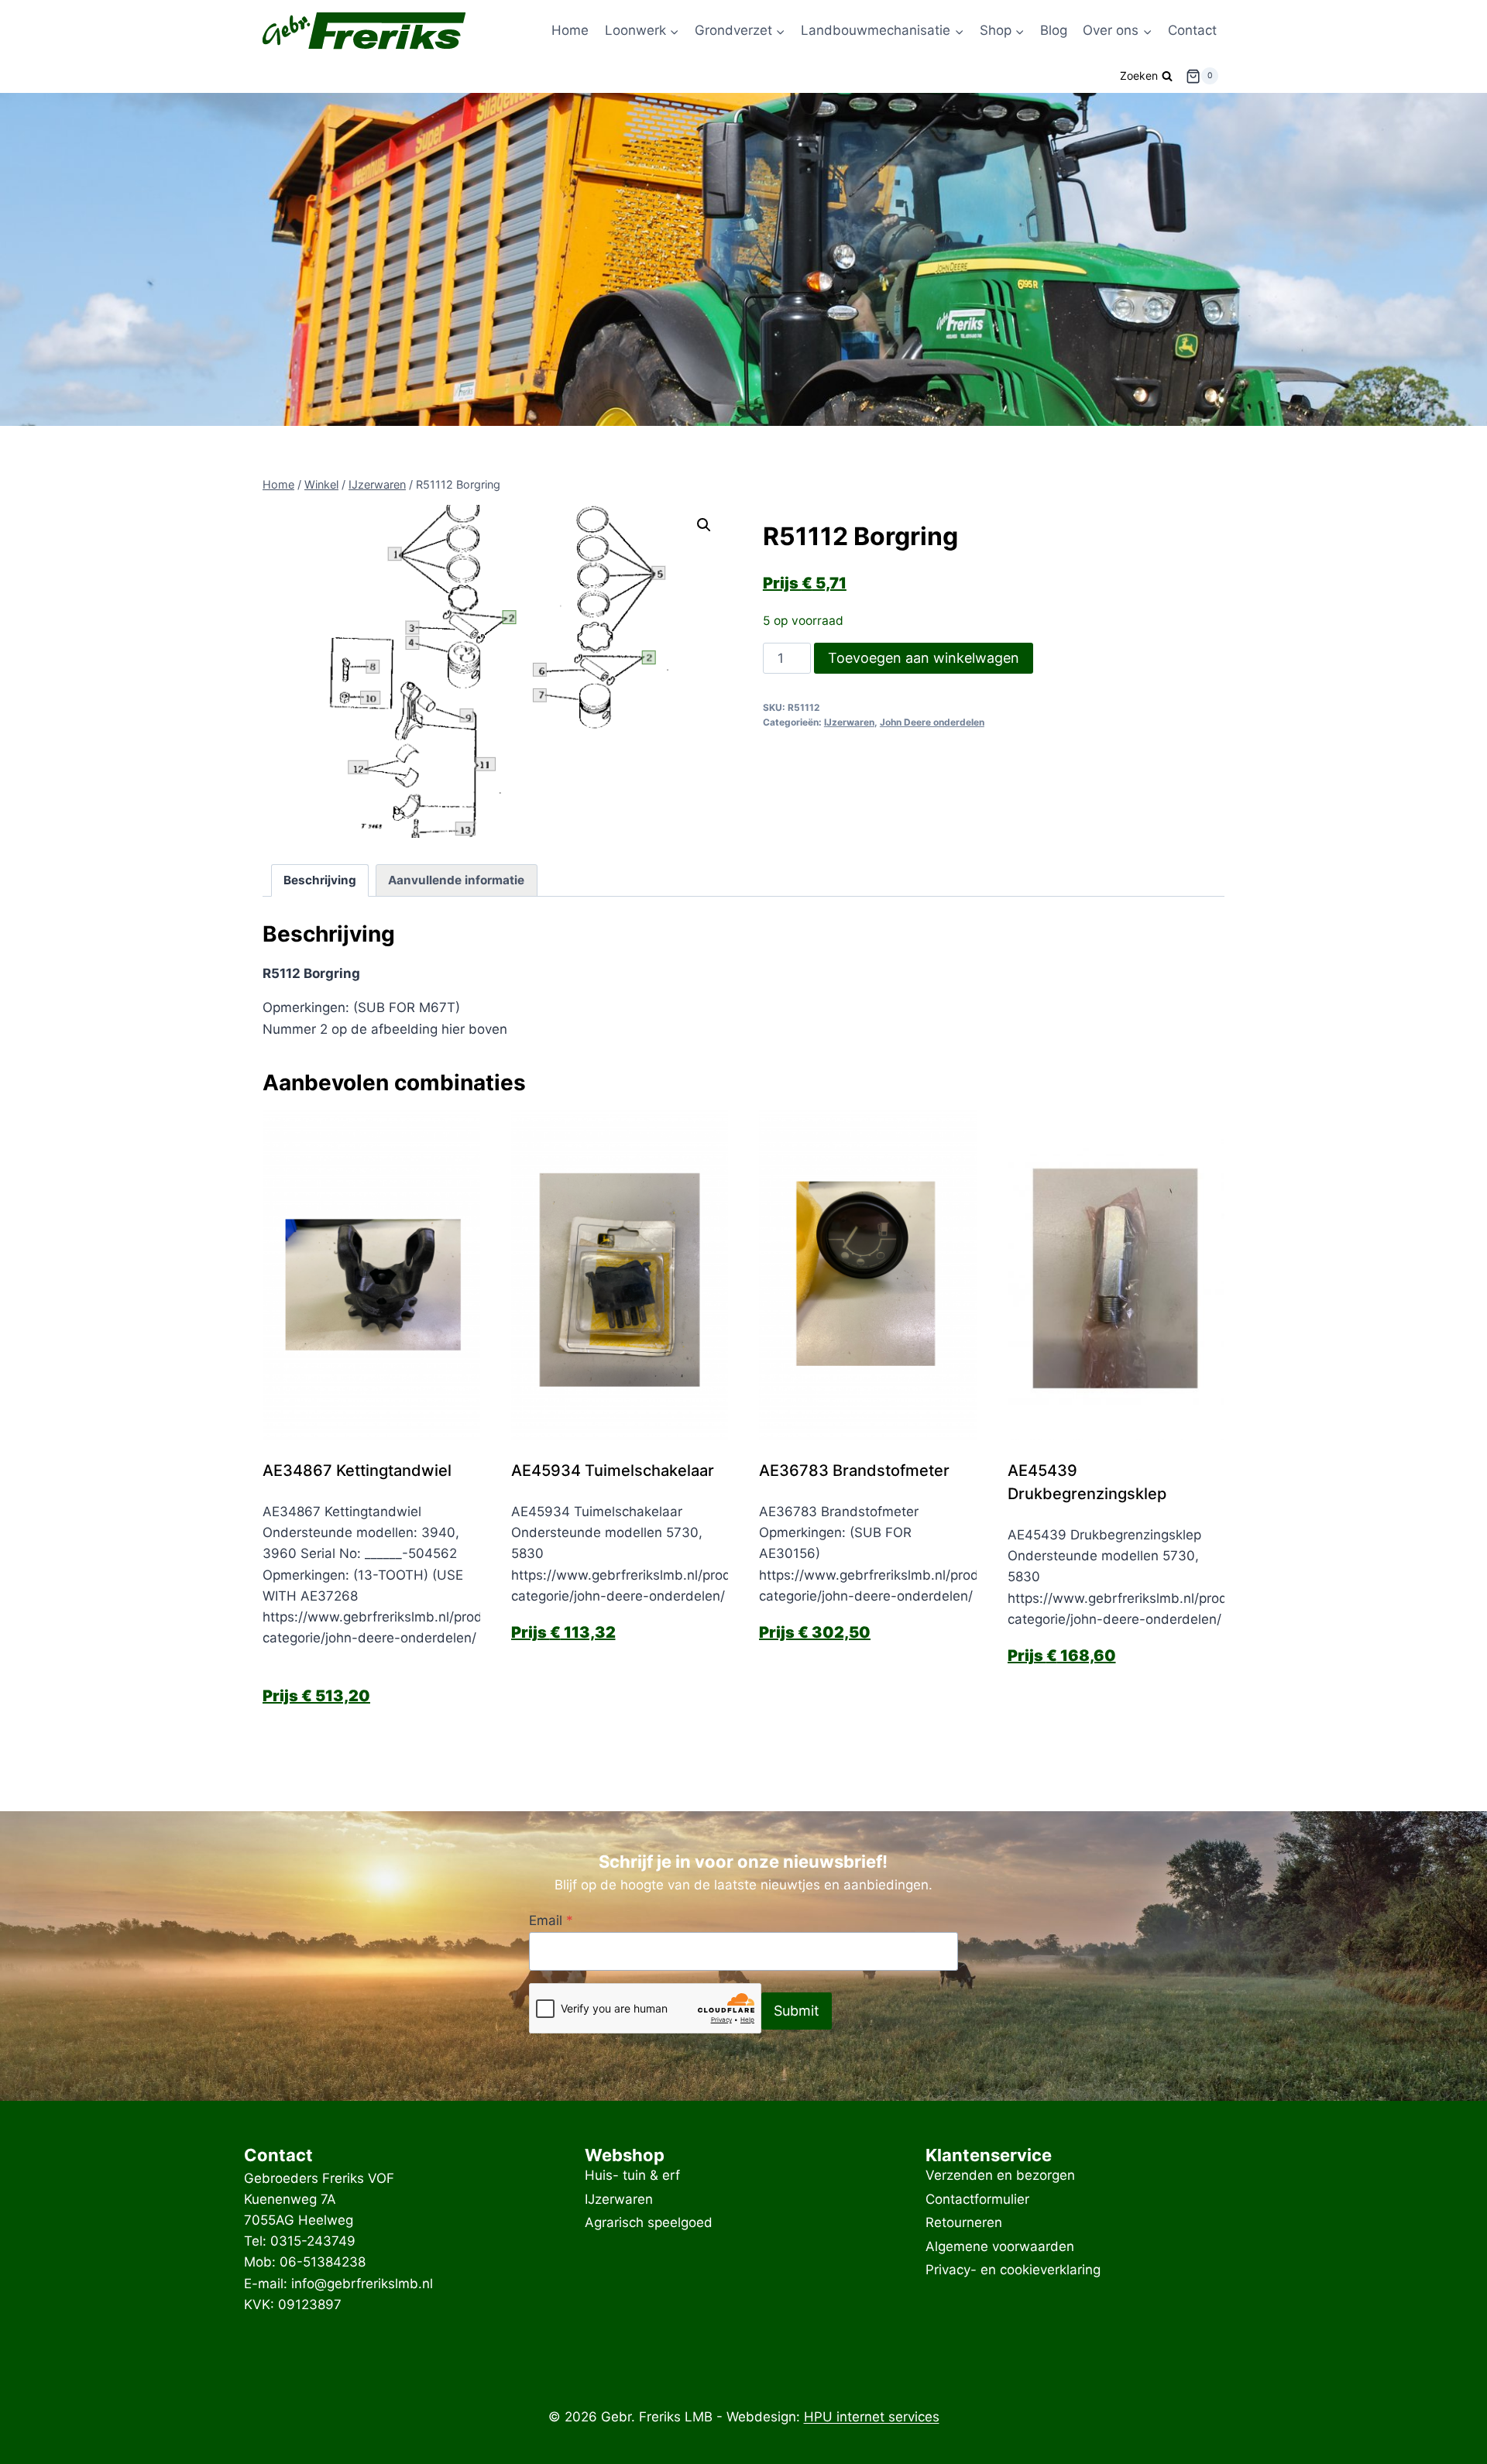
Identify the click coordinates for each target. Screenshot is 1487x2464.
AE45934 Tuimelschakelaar (613, 1471)
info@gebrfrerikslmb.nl (362, 2284)
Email (551, 1920)
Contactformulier (977, 2199)
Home (570, 30)
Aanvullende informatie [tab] (456, 880)
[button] (704, 525)
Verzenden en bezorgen (1000, 2176)
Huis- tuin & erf (632, 2176)
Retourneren (964, 2222)
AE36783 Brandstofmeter (854, 1471)
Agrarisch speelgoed (649, 2222)
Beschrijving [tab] (320, 880)
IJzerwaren (849, 722)
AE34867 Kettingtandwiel (357, 1471)
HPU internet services (872, 2417)
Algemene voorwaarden (1000, 2246)
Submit (797, 2011)
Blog (1054, 30)
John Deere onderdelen (932, 722)
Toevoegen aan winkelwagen (924, 658)
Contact (1192, 30)
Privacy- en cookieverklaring (1013, 2270)
